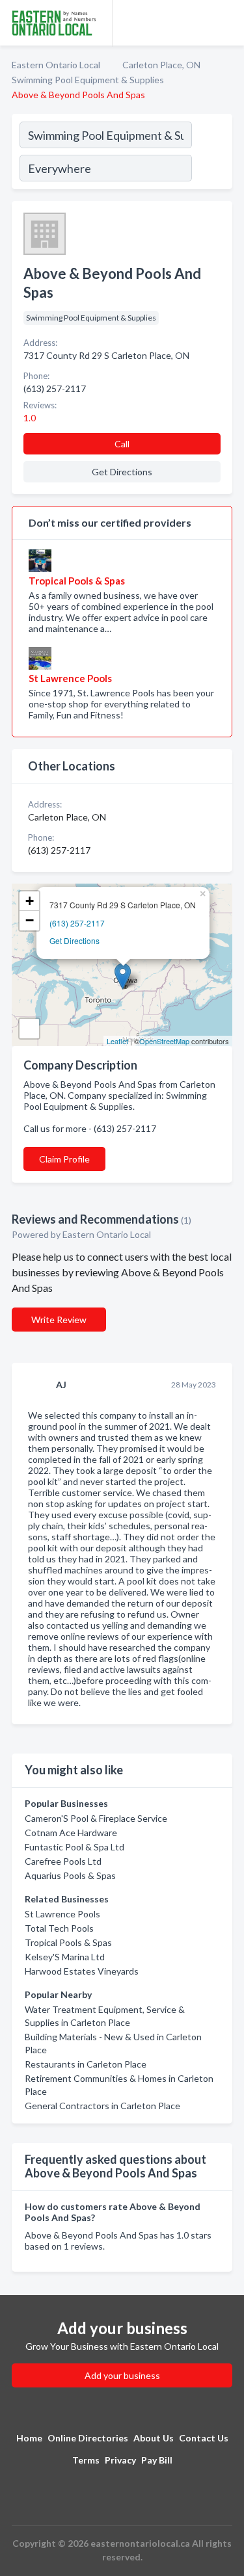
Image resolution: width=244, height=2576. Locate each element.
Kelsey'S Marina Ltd (65, 1957)
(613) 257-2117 (77, 923)
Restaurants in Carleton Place (86, 2064)
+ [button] (30, 901)
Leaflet (117, 1041)
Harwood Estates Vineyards (82, 1971)
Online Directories (88, 2438)
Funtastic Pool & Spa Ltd (75, 1847)
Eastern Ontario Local (56, 65)
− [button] (30, 920)
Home (29, 2438)
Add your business (122, 2375)
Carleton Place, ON (161, 65)
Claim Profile (64, 1159)
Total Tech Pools (59, 1928)
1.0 (31, 418)
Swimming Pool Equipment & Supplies (88, 80)
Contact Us (204, 2438)
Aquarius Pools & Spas (70, 1875)
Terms (86, 2460)
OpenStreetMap (164, 1041)
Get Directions (75, 940)
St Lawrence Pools (62, 1914)
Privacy (120, 2460)
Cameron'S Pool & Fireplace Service (96, 1818)
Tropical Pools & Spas (68, 1942)
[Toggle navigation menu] (226, 23)
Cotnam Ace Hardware (71, 1833)
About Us (154, 2438)
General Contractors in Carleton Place (102, 2106)
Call (122, 444)
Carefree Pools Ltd (63, 1861)
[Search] (211, 153)
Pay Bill (157, 2460)
